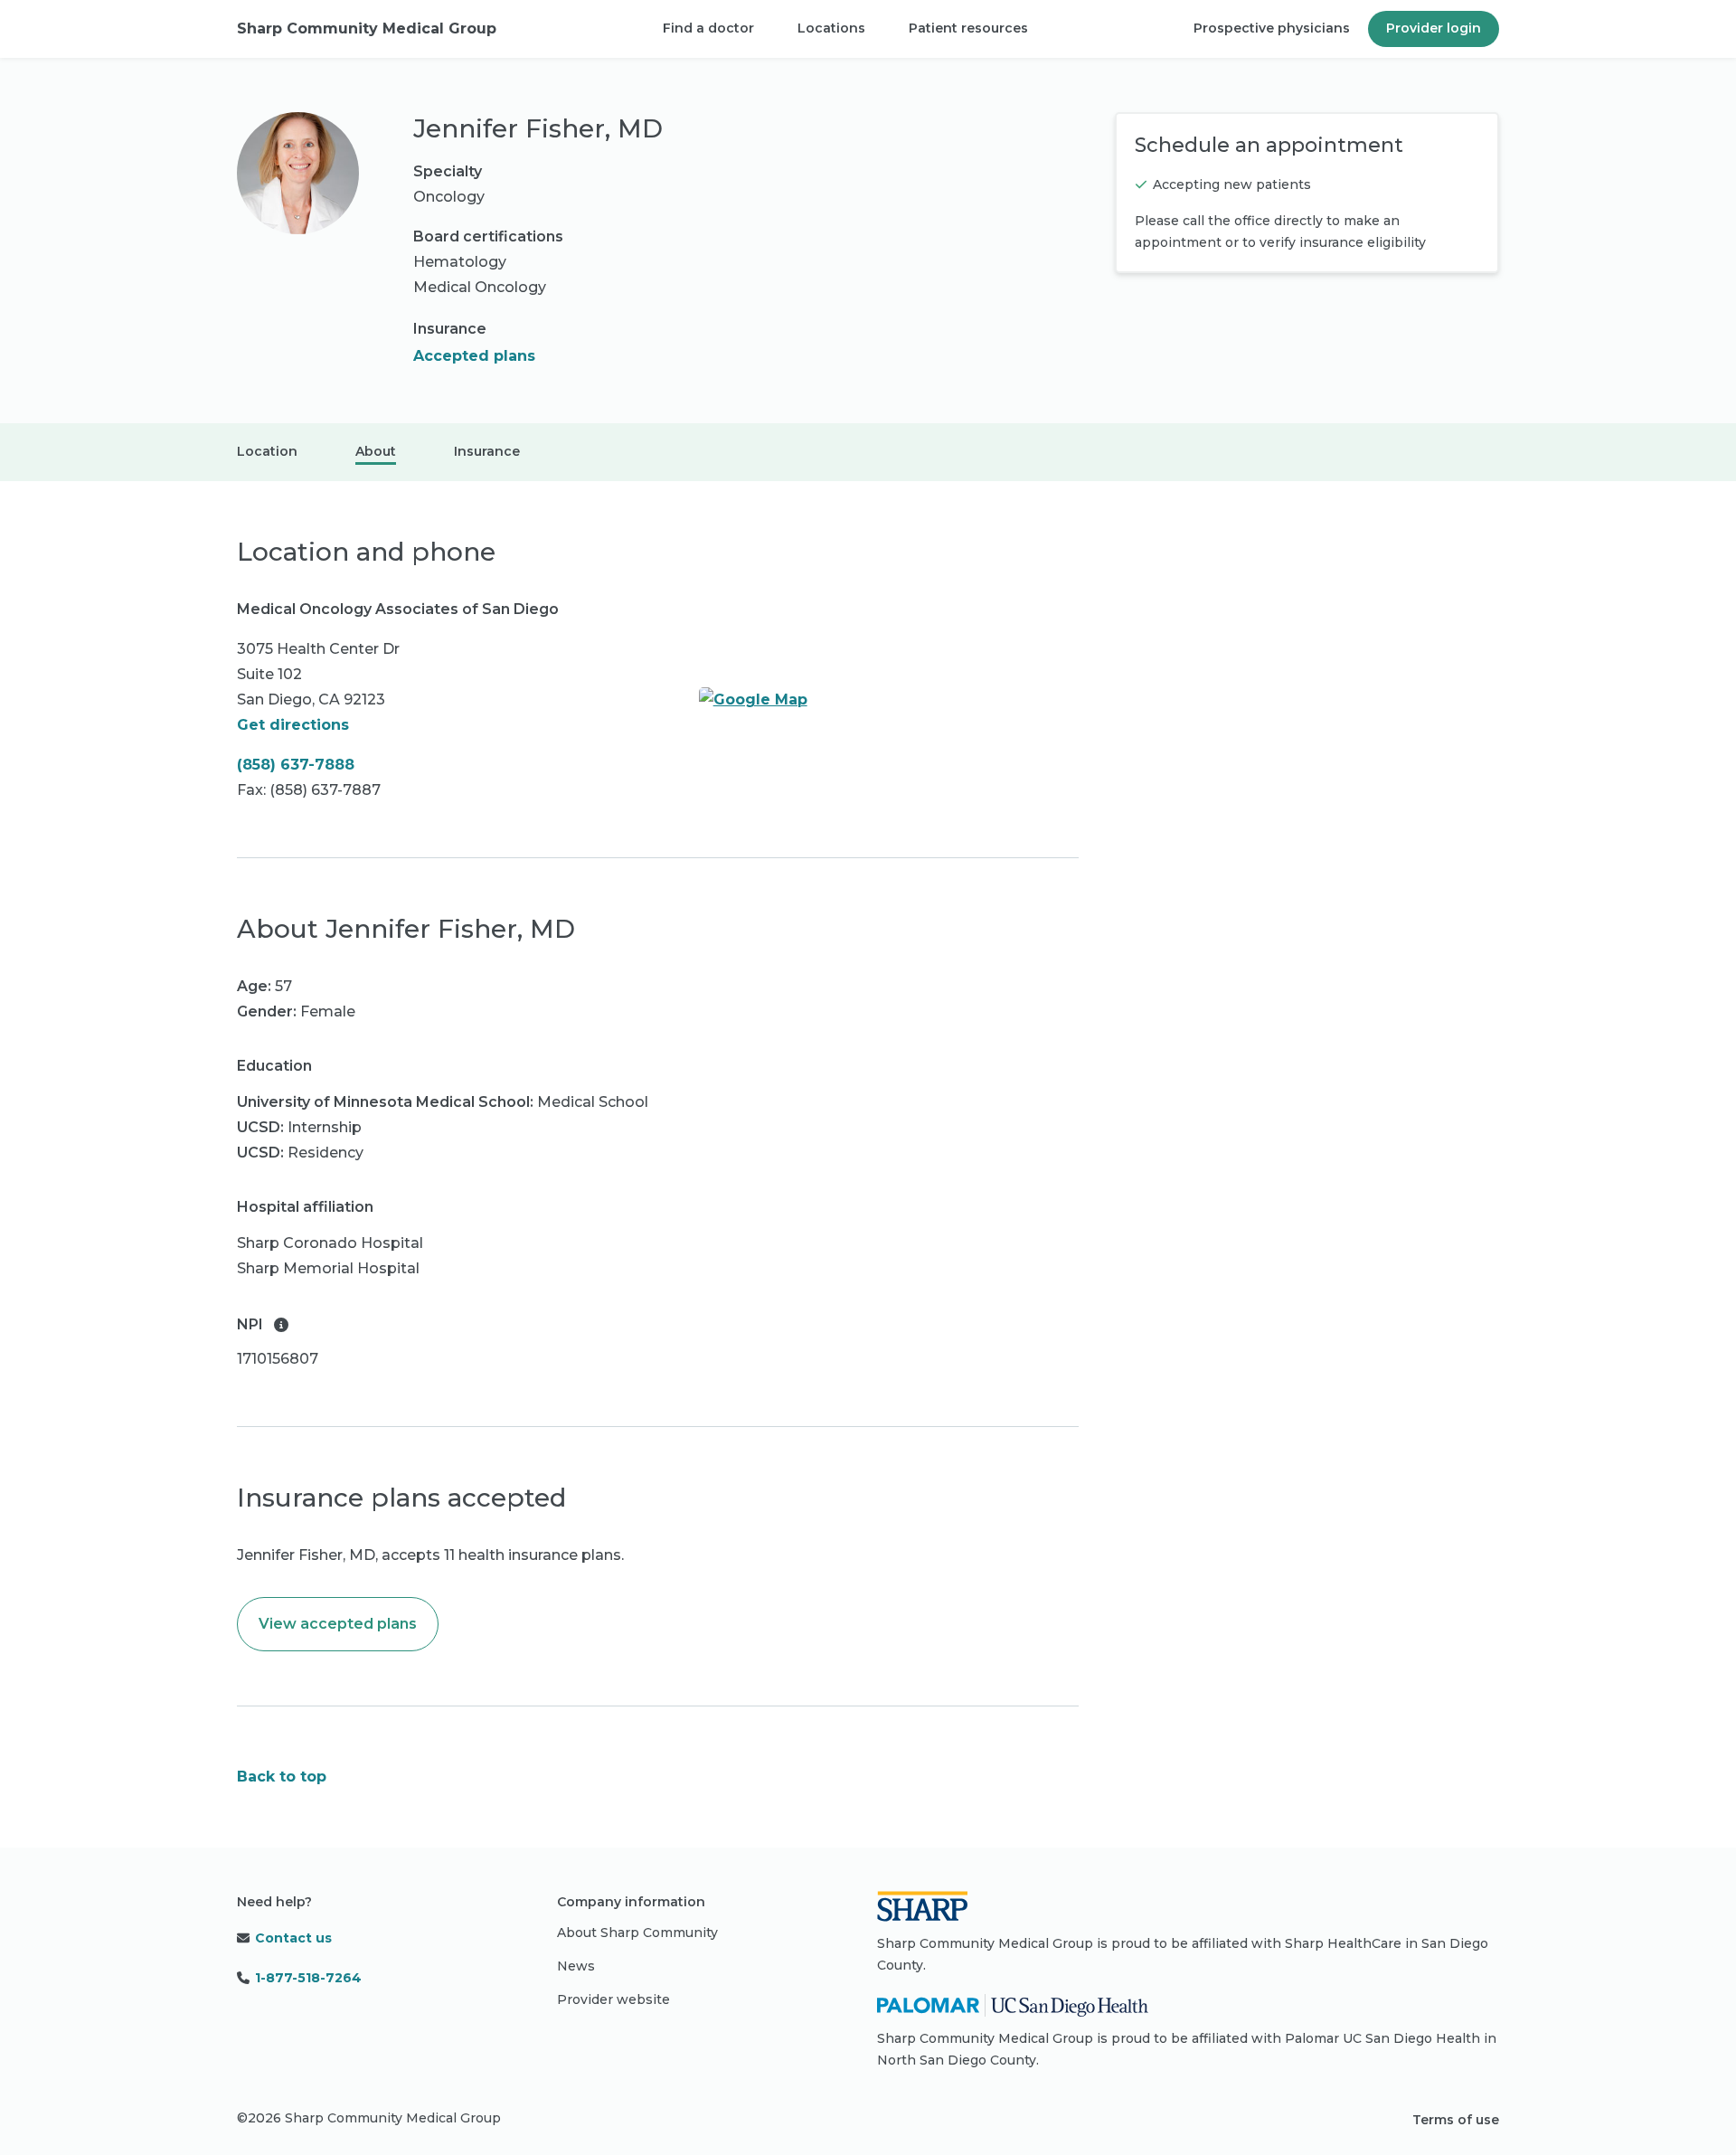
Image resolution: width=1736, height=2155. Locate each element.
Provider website (613, 1999)
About (376, 451)
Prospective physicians (1272, 28)
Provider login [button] (1434, 28)
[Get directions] (889, 700)
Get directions (293, 725)
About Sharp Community (637, 1933)
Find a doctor (708, 28)
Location (267, 451)
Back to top (282, 1777)
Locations (831, 28)
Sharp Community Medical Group (367, 28)
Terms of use (1456, 2120)
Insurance (487, 451)
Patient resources (968, 28)
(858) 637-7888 (296, 765)
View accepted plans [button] (338, 1624)
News (576, 1966)
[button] (281, 1325)
